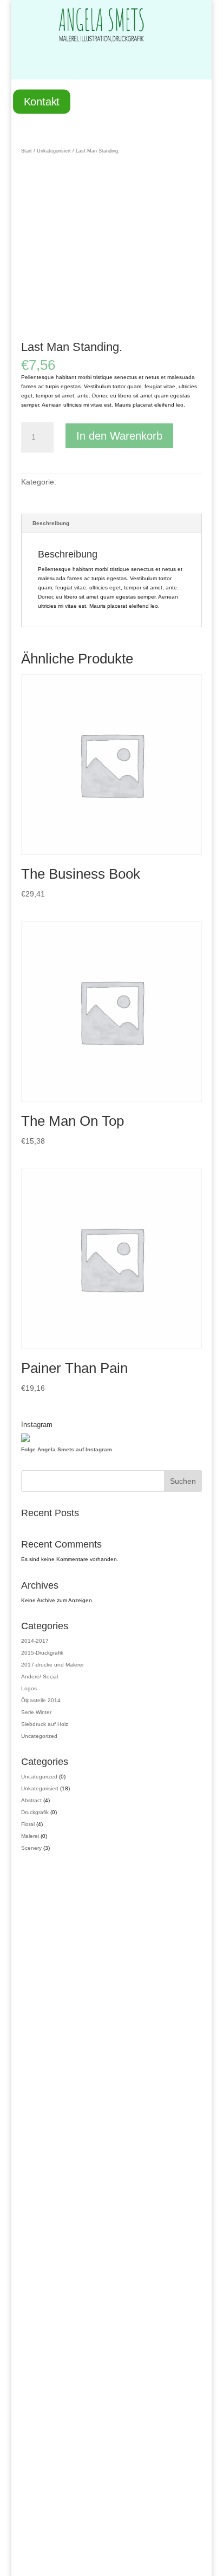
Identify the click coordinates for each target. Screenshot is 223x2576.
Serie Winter (36, 1712)
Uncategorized (39, 1736)
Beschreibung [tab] (51, 523)
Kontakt (41, 102)
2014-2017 (35, 1641)
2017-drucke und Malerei (52, 1665)
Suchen (183, 1481)
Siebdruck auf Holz (45, 1724)
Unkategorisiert (54, 151)
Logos (29, 1688)
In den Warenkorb (119, 436)
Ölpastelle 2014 (41, 1700)
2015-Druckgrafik (42, 1653)
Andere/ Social (40, 1677)
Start (27, 151)
